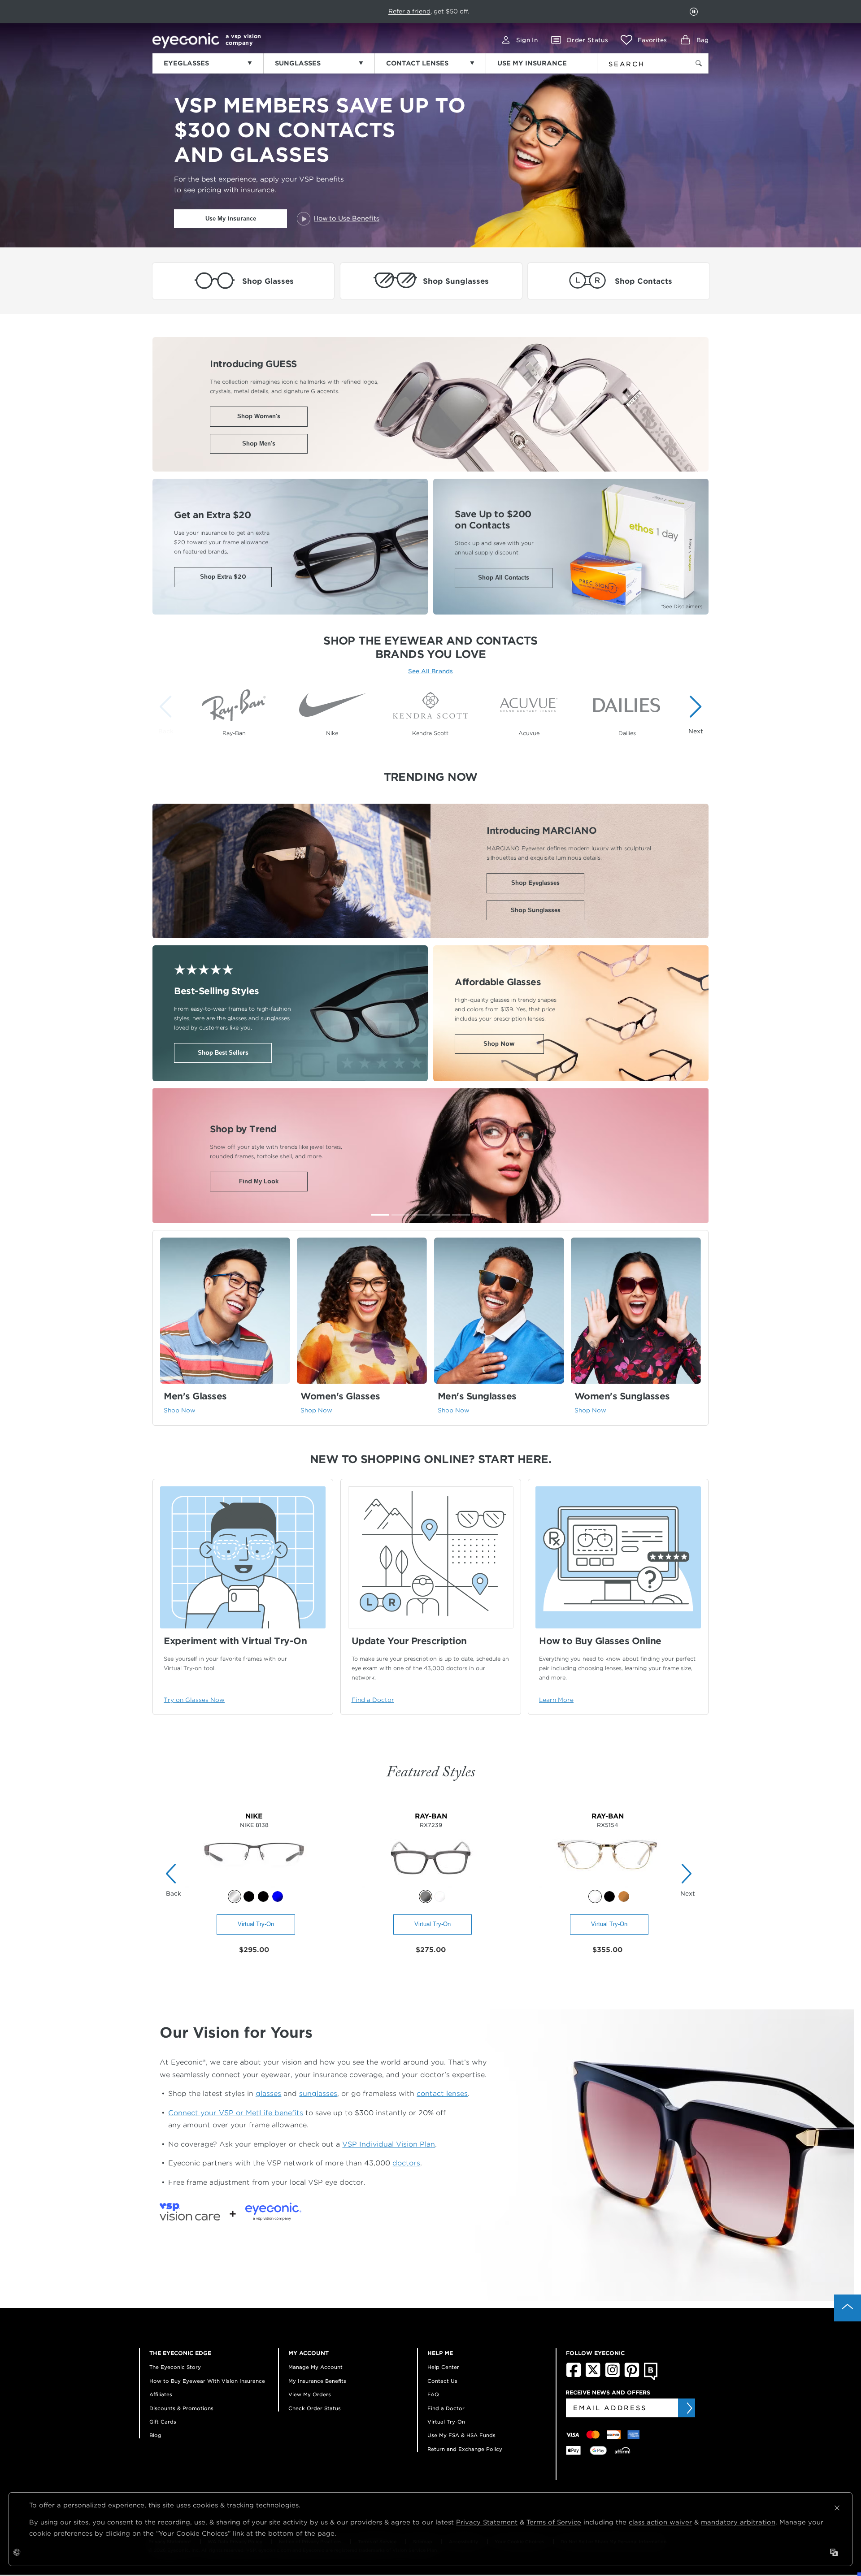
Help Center (443, 2367)
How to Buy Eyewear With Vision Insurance (207, 2381)
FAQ (433, 2394)
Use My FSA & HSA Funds (461, 2435)
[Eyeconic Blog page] (651, 2378)
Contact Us (442, 2381)
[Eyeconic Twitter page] (593, 2375)
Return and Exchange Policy (465, 2449)
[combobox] (638, 62)
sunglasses (318, 2093)
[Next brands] (693, 714)
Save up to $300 (396, 11)
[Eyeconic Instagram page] (612, 2375)
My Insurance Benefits (317, 2381)
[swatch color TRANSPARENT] (440, 1896)
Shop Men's (259, 444)
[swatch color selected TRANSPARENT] (595, 1896)
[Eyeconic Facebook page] (574, 2375)
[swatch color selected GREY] (426, 1896)
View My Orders (310, 2394)
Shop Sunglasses (536, 910)
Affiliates (161, 2394)
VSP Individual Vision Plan (389, 2144)
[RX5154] (607, 1885)
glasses (268, 2093)
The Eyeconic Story (175, 2367)
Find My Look (259, 1181)
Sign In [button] (527, 40)
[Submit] (689, 2408)
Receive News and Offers (608, 2392)
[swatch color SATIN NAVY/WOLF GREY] (278, 1896)
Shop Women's (259, 416)
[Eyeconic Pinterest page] (632, 2375)
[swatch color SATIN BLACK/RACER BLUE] (263, 1896)
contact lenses (442, 2093)
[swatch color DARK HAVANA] (624, 1896)
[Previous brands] (168, 714)
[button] (644, 40)
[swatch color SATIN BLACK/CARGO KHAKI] (249, 1896)
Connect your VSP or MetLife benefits (236, 2113)
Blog (155, 2435)
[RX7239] (431, 1885)
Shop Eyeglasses (535, 883)
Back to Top (848, 2308)
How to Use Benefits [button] (347, 218)
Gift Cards (163, 2422)
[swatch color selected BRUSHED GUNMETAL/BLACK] (235, 1896)
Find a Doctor (446, 2408)
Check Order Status (315, 2408)
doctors (406, 2163)
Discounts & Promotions (181, 2408)
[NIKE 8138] (254, 1885)
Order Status (587, 40)
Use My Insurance (231, 219)
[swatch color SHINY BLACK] (609, 1896)
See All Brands (430, 671)
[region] (430, 710)
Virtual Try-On (256, 1924)
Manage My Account (315, 2367)
